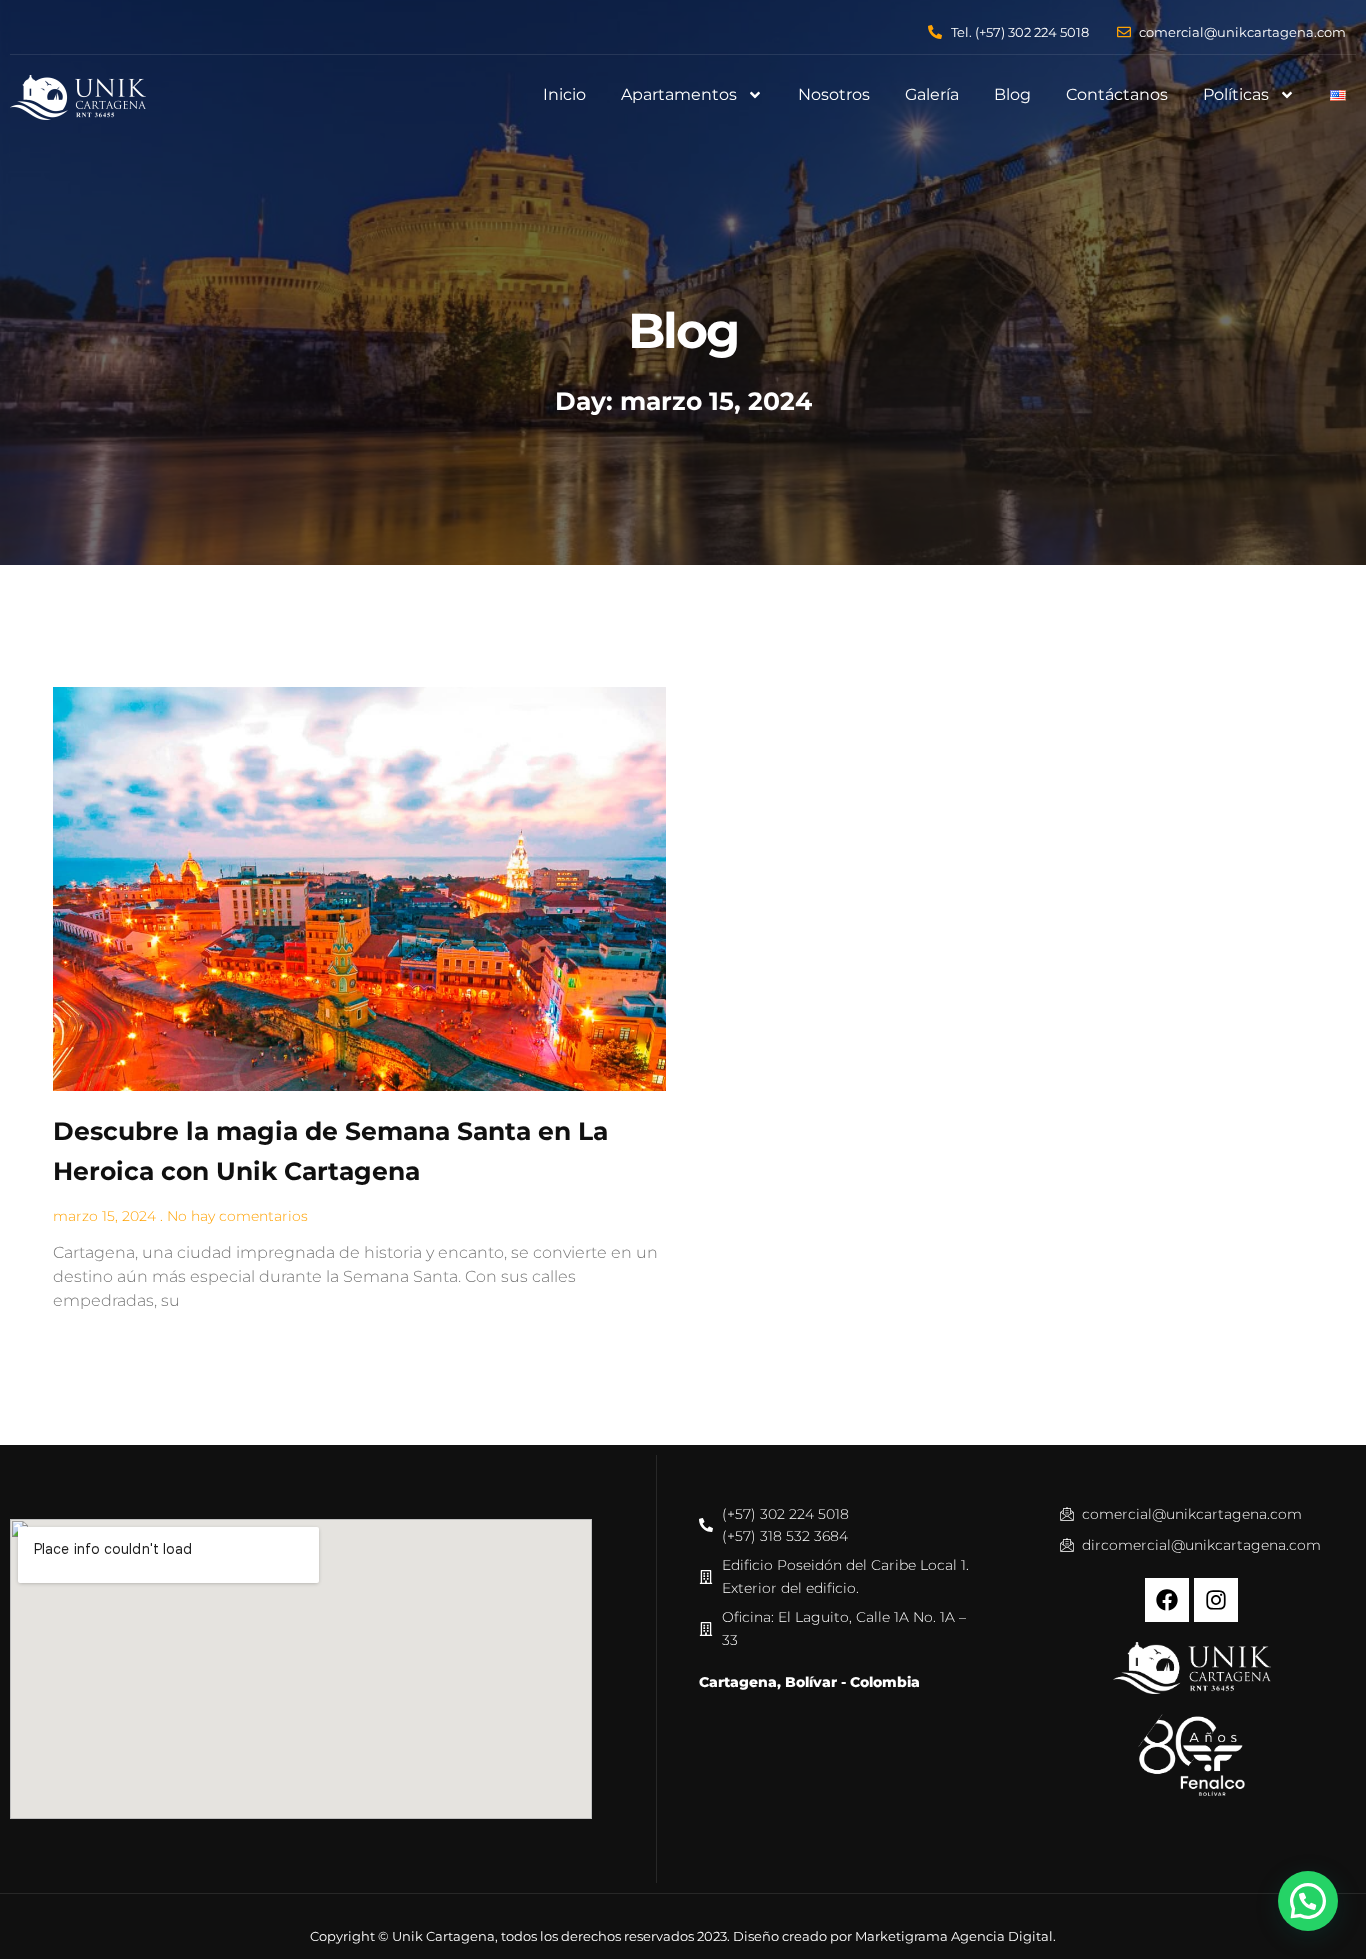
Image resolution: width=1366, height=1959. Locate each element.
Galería (932, 94)
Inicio (564, 94)
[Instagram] (1216, 1600)
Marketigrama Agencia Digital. (955, 1936)
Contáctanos (1117, 94)
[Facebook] (1167, 1600)
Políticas (1236, 94)
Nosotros (834, 94)
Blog (1012, 94)
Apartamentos (679, 94)
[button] (1308, 1901)
